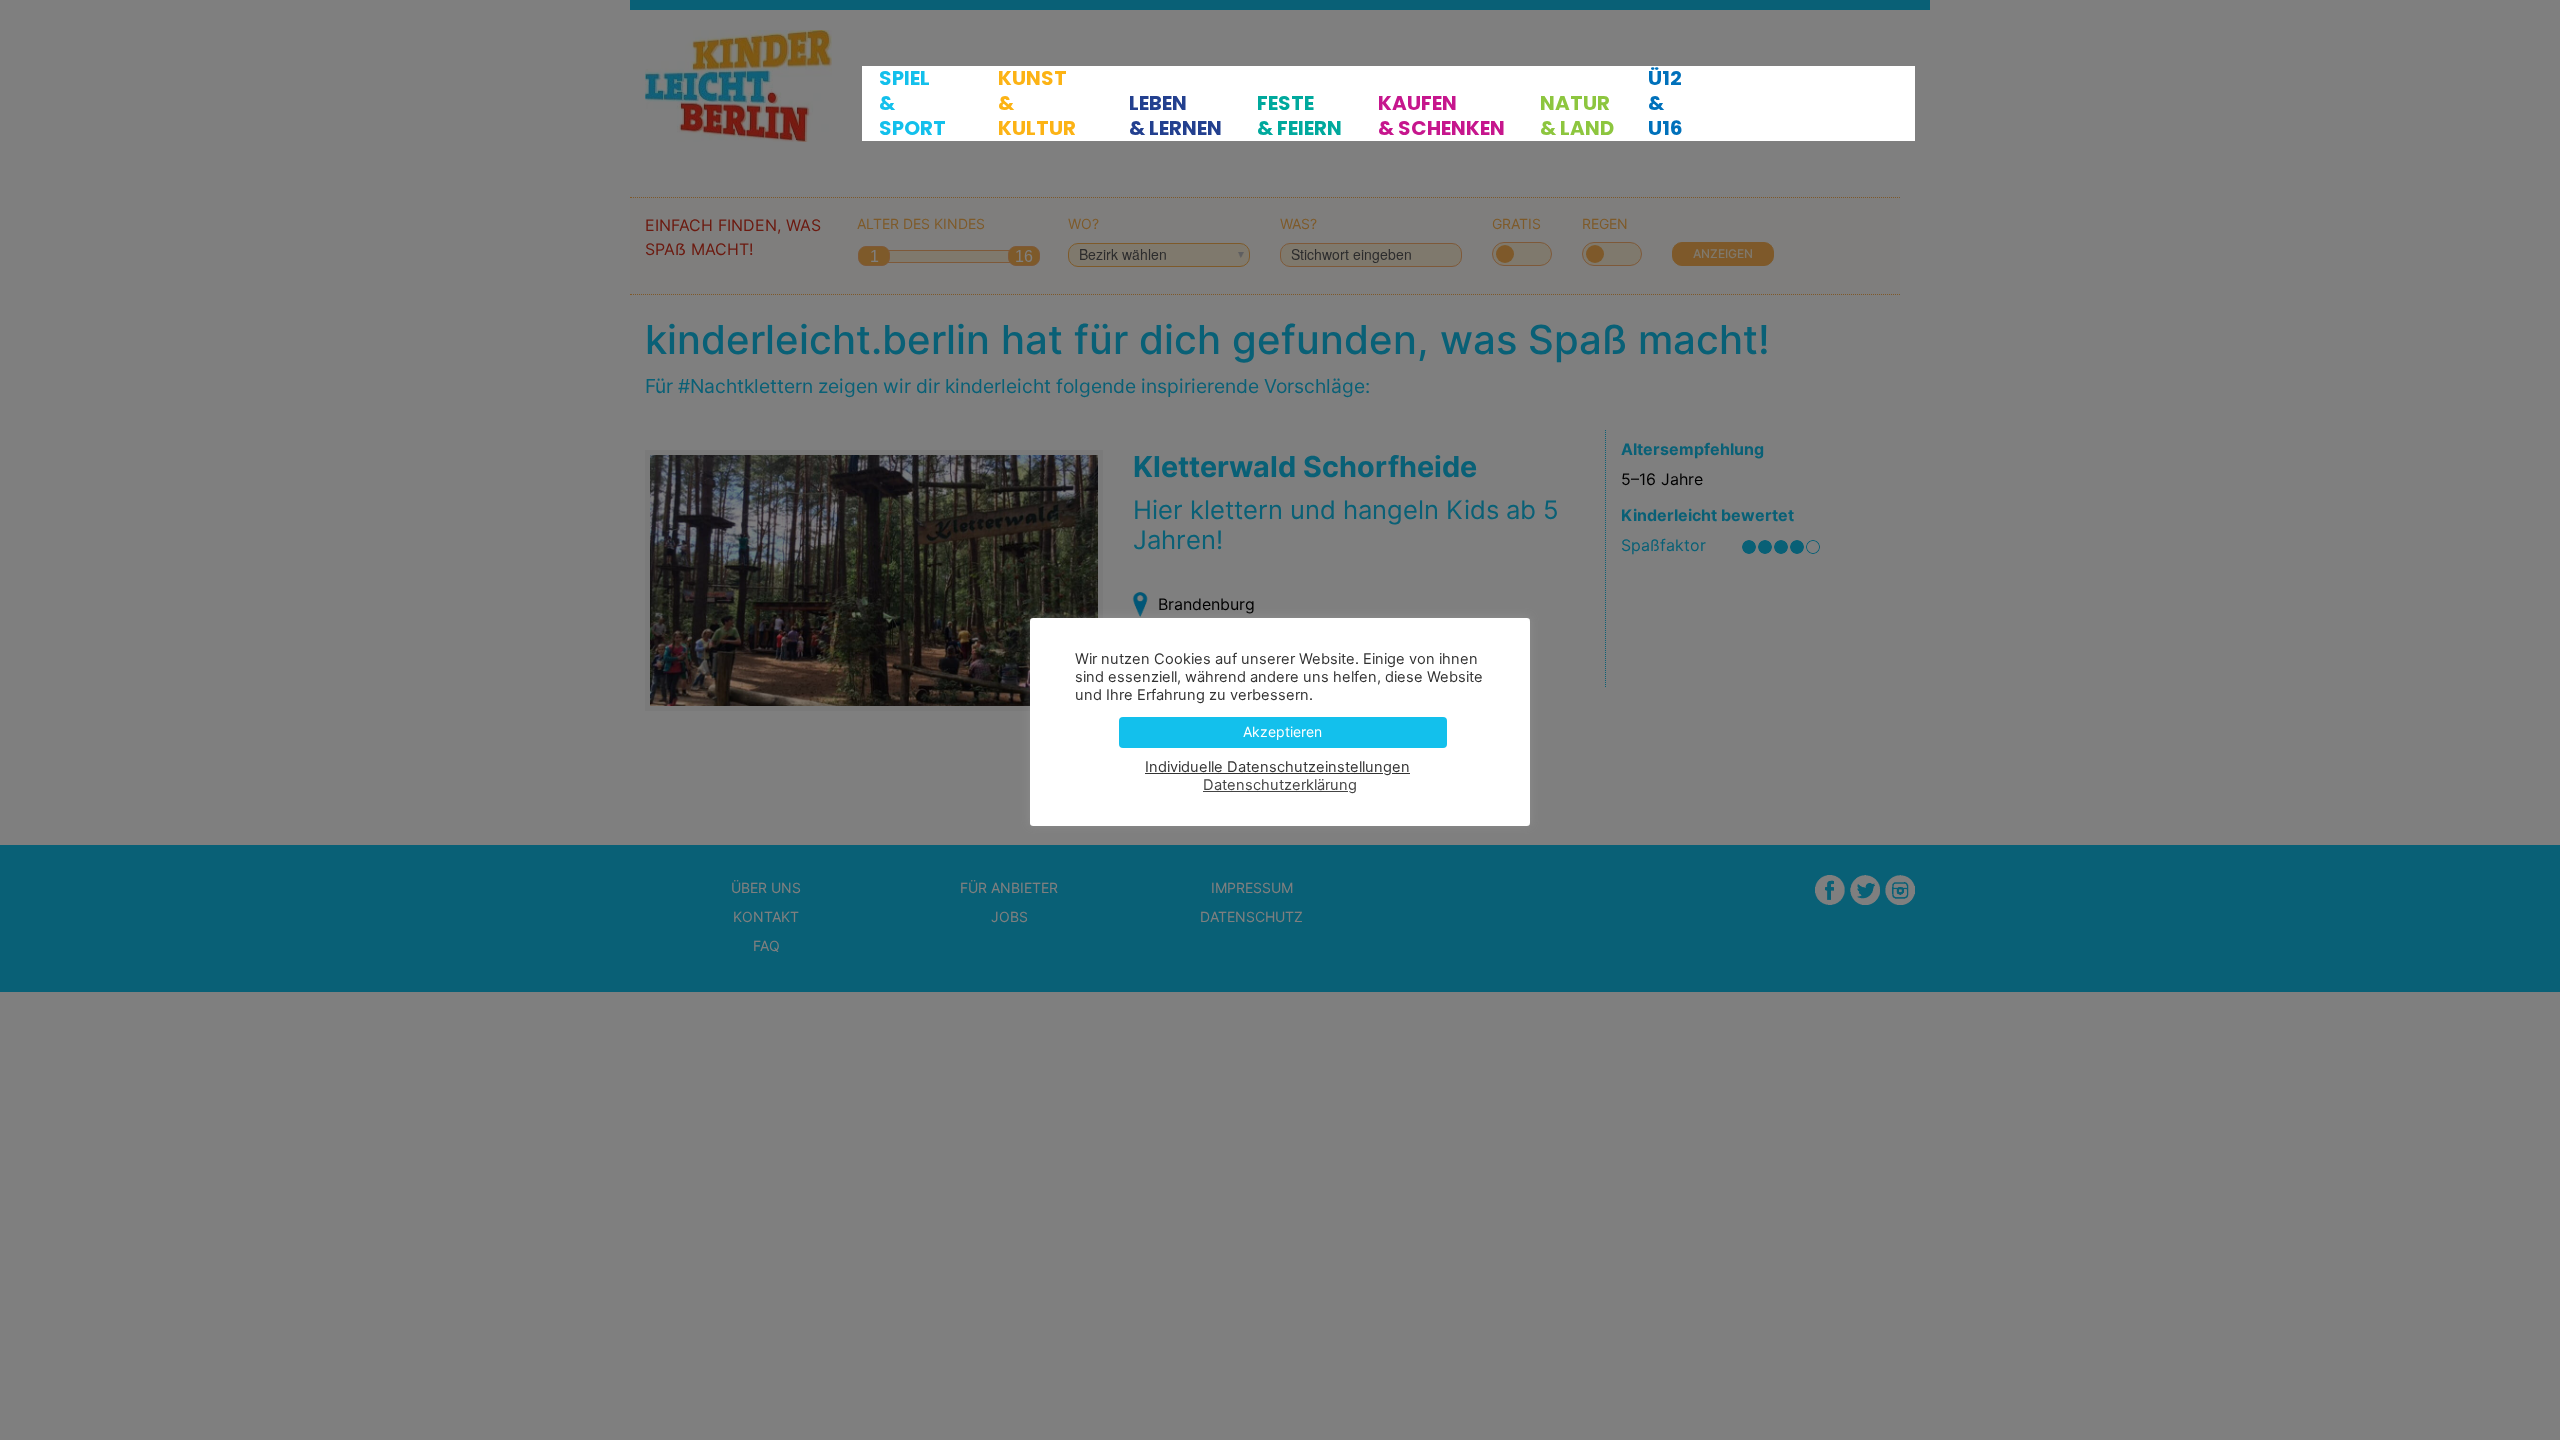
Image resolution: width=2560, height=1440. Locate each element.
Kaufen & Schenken (1441, 116)
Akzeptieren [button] (1282, 731)
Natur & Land (1577, 116)
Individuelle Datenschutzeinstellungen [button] (1277, 767)
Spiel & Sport (912, 103)
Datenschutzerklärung (1280, 785)
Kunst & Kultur (1037, 103)
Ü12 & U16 (1665, 103)
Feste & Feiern (1299, 116)
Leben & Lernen (1175, 116)
